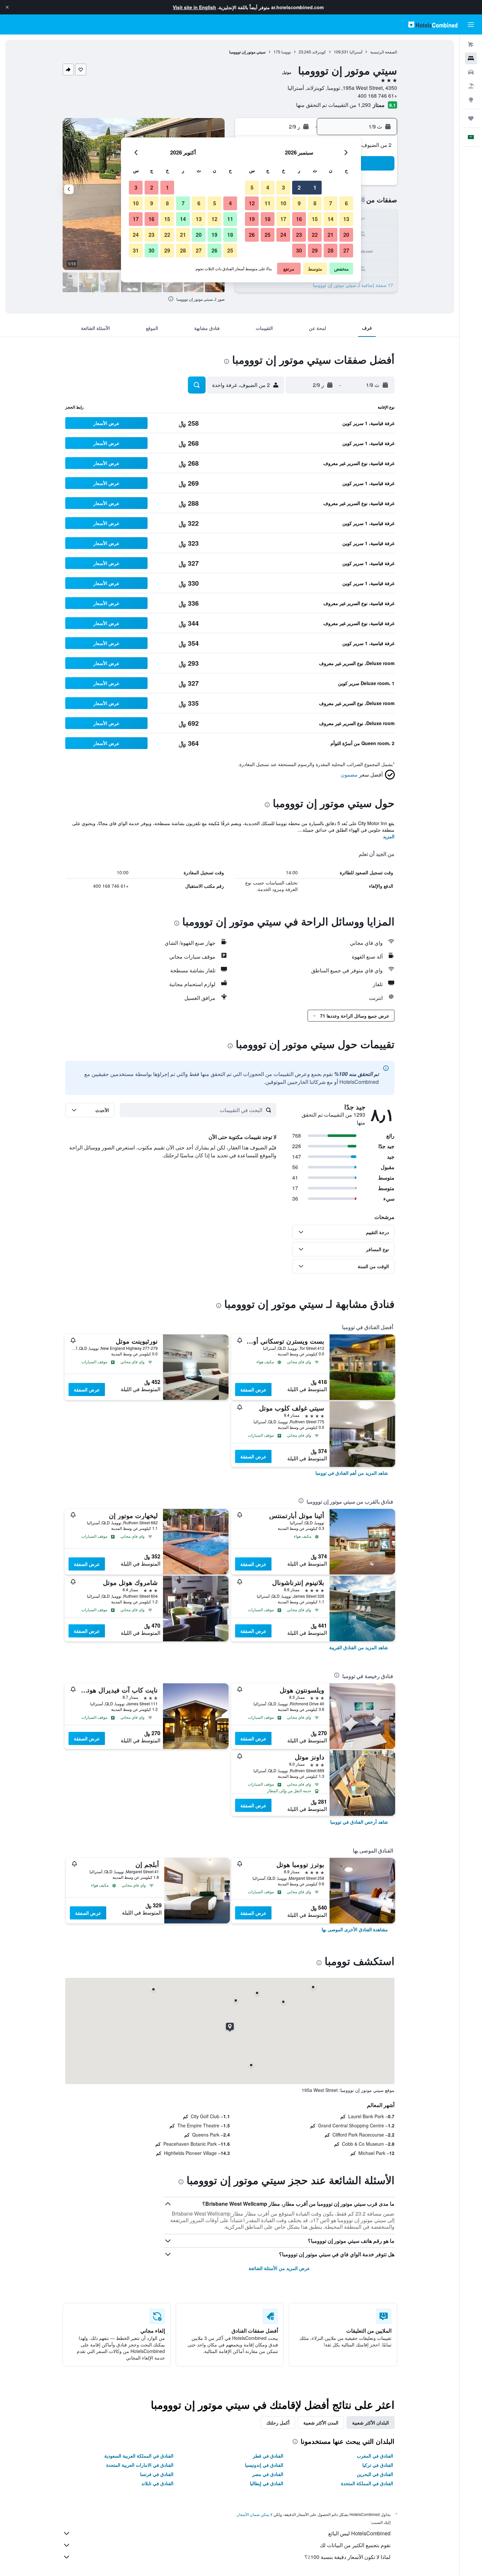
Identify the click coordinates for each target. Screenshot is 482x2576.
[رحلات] (471, 118)
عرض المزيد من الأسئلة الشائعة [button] (279, 2268)
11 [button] (268, 203)
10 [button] (283, 203)
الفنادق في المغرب (375, 2456)
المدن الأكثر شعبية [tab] (321, 2423)
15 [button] (315, 219)
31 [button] (136, 250)
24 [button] (283, 235)
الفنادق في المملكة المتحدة (367, 2483)
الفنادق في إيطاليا (267, 2483)
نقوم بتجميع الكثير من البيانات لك (355, 2545)
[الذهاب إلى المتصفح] (471, 100)
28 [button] (331, 250)
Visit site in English (194, 7)
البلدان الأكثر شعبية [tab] (371, 2423)
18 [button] (268, 219)
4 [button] (268, 187)
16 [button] (299, 219)
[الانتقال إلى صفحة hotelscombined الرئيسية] (433, 24)
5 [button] (252, 187)
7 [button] (331, 203)
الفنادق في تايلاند (157, 2483)
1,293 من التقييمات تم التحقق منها (333, 105)
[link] (352, 1473)
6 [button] (346, 203)
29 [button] (315, 250)
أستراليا (356, 52)
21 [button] (331, 235)
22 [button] (315, 235)
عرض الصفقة (253, 1389)
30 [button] (299, 250)
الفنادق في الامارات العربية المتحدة (140, 2465)
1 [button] (315, 187)
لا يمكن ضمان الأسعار (255, 2514)
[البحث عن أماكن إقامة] (471, 58)
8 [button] (315, 203)
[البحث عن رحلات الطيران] (471, 45)
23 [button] (299, 235)
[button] (7, 7)
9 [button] (299, 203)
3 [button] (283, 187)
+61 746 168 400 (377, 96)
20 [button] (346, 235)
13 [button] (346, 219)
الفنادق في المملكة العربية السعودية (139, 2456)
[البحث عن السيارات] (471, 72)
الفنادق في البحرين (375, 2474)
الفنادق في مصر (268, 2474)
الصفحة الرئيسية (384, 52)
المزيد (389, 836)
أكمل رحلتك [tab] (278, 2423)
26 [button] (252, 235)
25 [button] (268, 235)
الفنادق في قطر (268, 2456)
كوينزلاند (319, 52)
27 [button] (346, 250)
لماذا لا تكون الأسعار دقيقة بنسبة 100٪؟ (348, 2557)
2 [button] (299, 187)
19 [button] (252, 219)
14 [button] (331, 219)
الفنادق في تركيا (378, 2465)
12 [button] (252, 203)
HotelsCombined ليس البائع (359, 2533)
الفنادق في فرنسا (157, 2474)
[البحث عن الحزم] (471, 86)
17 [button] (283, 219)
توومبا (286, 52)
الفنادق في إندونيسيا (264, 2465)
